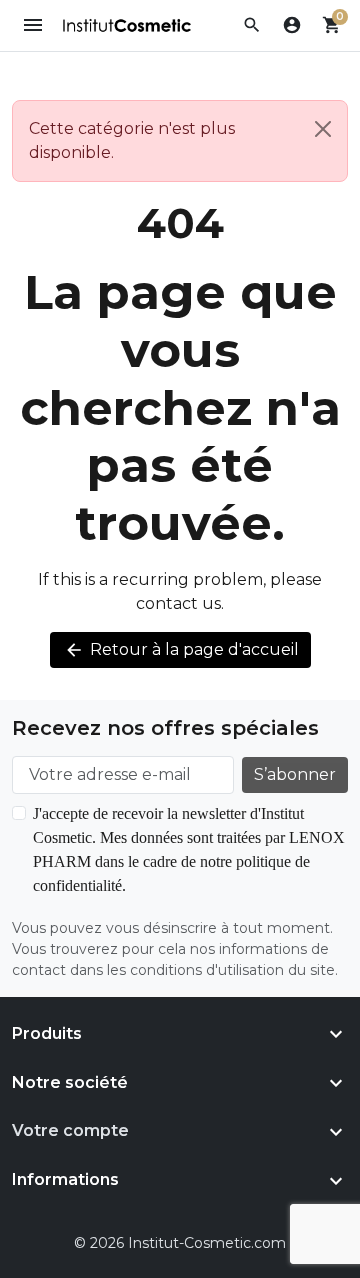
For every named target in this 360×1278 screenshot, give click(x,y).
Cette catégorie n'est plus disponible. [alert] (132, 140)
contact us (178, 603)
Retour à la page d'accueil (181, 650)
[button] (252, 25)
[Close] (323, 129)
